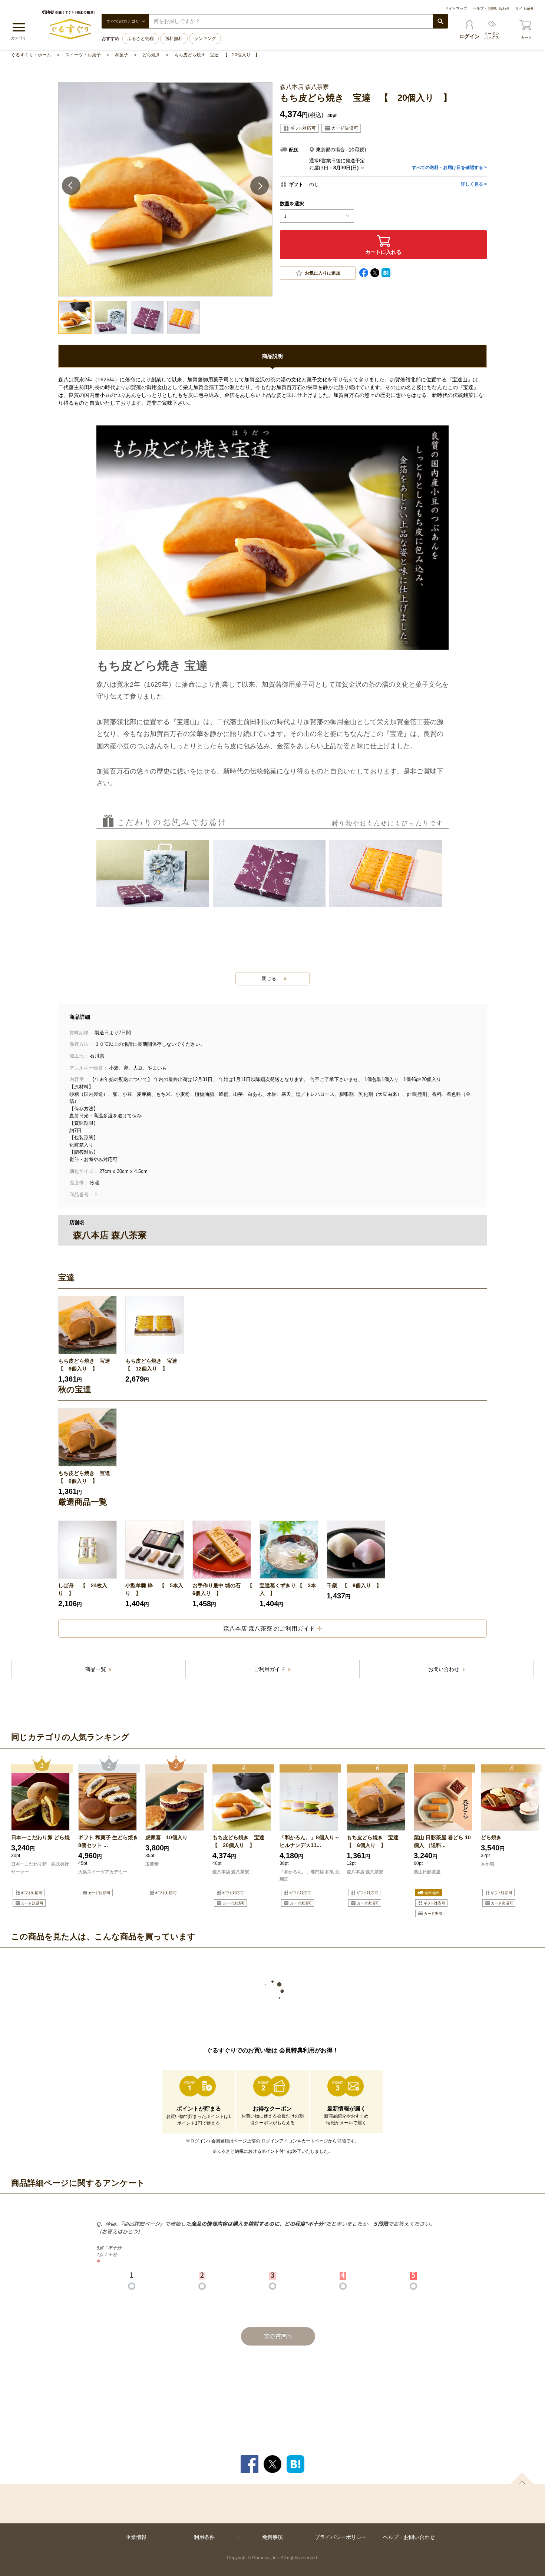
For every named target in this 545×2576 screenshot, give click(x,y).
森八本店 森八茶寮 (231, 1872)
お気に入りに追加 (323, 273)
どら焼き (151, 55)
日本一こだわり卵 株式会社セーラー (40, 1868)
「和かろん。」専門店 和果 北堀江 (310, 1876)
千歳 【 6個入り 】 (354, 1585)
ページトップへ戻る (522, 2478)
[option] (89, 1340)
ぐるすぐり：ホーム (31, 55)
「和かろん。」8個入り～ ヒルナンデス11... (310, 1841)
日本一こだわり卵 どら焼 (40, 1837)
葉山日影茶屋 (428, 1872)
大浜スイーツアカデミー (103, 1872)
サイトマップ (456, 8)
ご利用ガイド (270, 1669)
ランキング (205, 39)
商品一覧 (96, 1669)
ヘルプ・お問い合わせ (491, 8)
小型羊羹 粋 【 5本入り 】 (154, 1589)
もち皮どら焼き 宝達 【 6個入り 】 (87, 1365)
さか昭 (488, 1864)
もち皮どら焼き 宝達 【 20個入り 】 (217, 55)
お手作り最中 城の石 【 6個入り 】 (223, 1589)
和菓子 (122, 55)
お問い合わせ (445, 1669)
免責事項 (272, 2537)
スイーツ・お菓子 (83, 55)
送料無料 (174, 39)
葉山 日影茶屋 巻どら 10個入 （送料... (442, 1841)
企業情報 (136, 2537)
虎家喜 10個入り (166, 1837)
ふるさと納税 (141, 39)
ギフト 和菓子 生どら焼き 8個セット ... (108, 1841)
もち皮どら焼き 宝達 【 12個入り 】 (154, 1365)
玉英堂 (152, 1864)
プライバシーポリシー (341, 2537)
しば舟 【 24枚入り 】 (83, 1589)
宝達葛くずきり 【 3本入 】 (288, 1589)
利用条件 (204, 2537)
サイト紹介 (525, 8)
